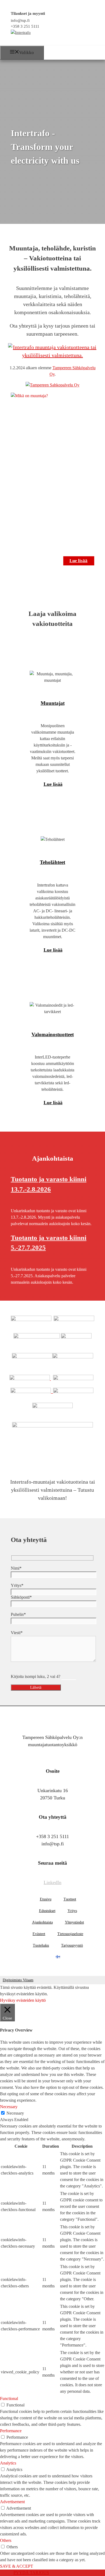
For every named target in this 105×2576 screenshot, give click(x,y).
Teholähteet (52, 862)
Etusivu (46, 1899)
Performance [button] (11, 2431)
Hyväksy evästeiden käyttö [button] (23, 2000)
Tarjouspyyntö (72, 1945)
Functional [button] (9, 2399)
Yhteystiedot (74, 1922)
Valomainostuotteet (53, 1034)
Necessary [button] (9, 2107)
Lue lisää (78, 561)
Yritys (72, 1911)
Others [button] (6, 2540)
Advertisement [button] (12, 2502)
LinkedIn (52, 1882)
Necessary (15, 2113)
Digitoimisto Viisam (18, 1980)
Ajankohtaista (42, 1922)
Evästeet (39, 1934)
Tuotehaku (41, 1945)
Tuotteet (70, 1899)
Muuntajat (53, 703)
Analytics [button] (8, 2463)
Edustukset (47, 1911)
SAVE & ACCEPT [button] (17, 2566)
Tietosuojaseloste (70, 1934)
